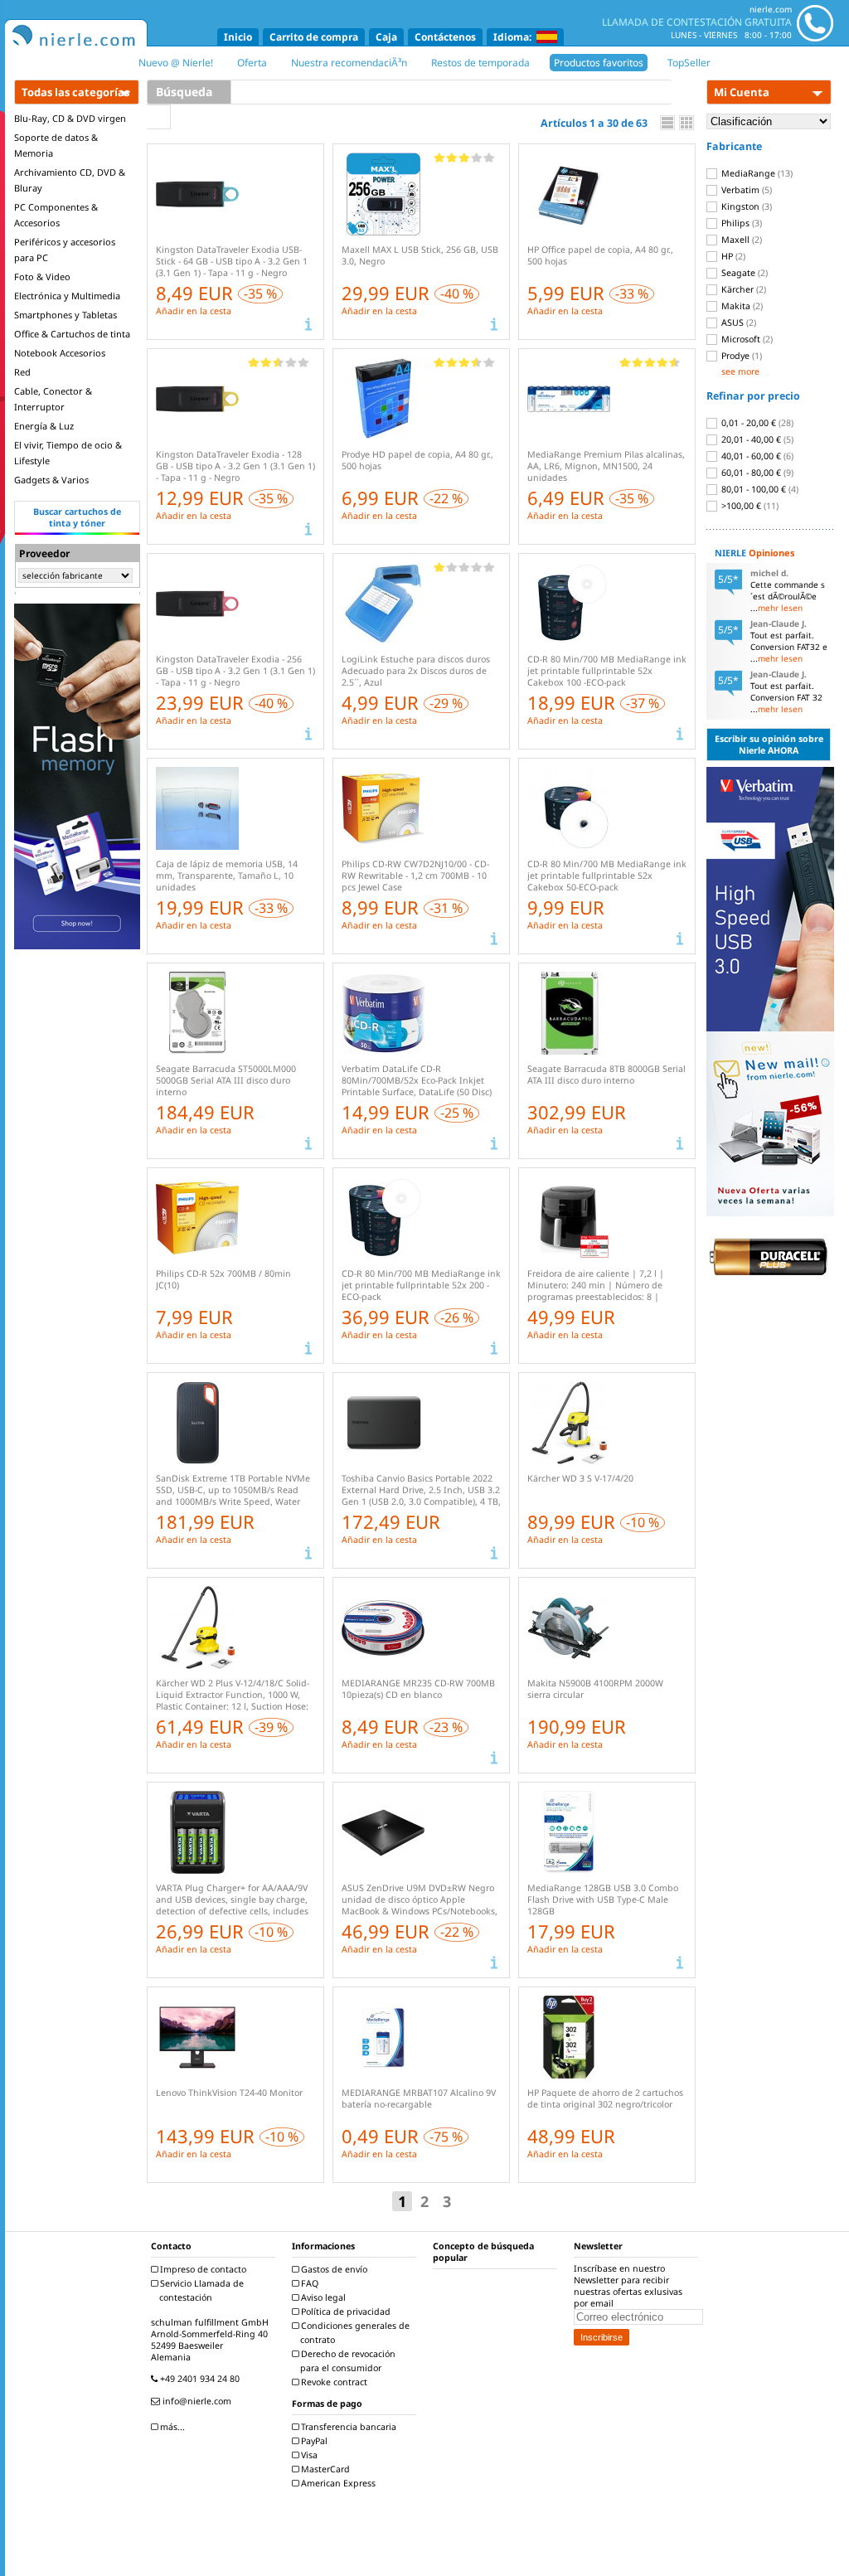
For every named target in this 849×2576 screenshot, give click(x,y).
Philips (740, 223)
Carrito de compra (314, 37)
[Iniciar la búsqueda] (159, 117)
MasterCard (324, 2469)
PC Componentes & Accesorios (56, 215)
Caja (386, 37)
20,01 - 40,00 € (756, 439)
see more (740, 371)
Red (22, 372)
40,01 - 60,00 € (756, 456)
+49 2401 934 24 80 (199, 2379)
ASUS (737, 323)
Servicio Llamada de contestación (201, 2290)
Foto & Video (42, 277)
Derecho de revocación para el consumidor (347, 2361)
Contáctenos (445, 37)
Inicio (238, 37)
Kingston (745, 206)
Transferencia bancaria (347, 2427)
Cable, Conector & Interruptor (53, 399)
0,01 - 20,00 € (756, 423)
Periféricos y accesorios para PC (65, 250)
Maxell (740, 240)
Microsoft (746, 339)
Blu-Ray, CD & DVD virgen (70, 118)
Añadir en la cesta (194, 311)
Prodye (740, 356)
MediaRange (756, 173)
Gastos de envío (333, 2269)
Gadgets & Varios (51, 480)
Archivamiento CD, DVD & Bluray (70, 180)
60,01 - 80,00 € (756, 473)
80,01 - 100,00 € (759, 489)
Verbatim (745, 190)
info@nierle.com (196, 2401)
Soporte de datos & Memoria (56, 145)
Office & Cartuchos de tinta (72, 334)
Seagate (743, 273)
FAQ (308, 2283)
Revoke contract (333, 2382)
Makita (741, 306)
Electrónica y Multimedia (67, 296)
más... (171, 2427)
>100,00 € (749, 506)
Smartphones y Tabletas (65, 315)
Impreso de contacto (202, 2269)
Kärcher (742, 289)
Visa (308, 2455)
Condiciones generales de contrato (354, 2333)
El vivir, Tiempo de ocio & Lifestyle (68, 453)
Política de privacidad (344, 2312)
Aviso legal (322, 2297)
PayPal (313, 2441)
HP (732, 256)
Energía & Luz (44, 426)
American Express (337, 2483)
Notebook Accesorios (60, 353)
